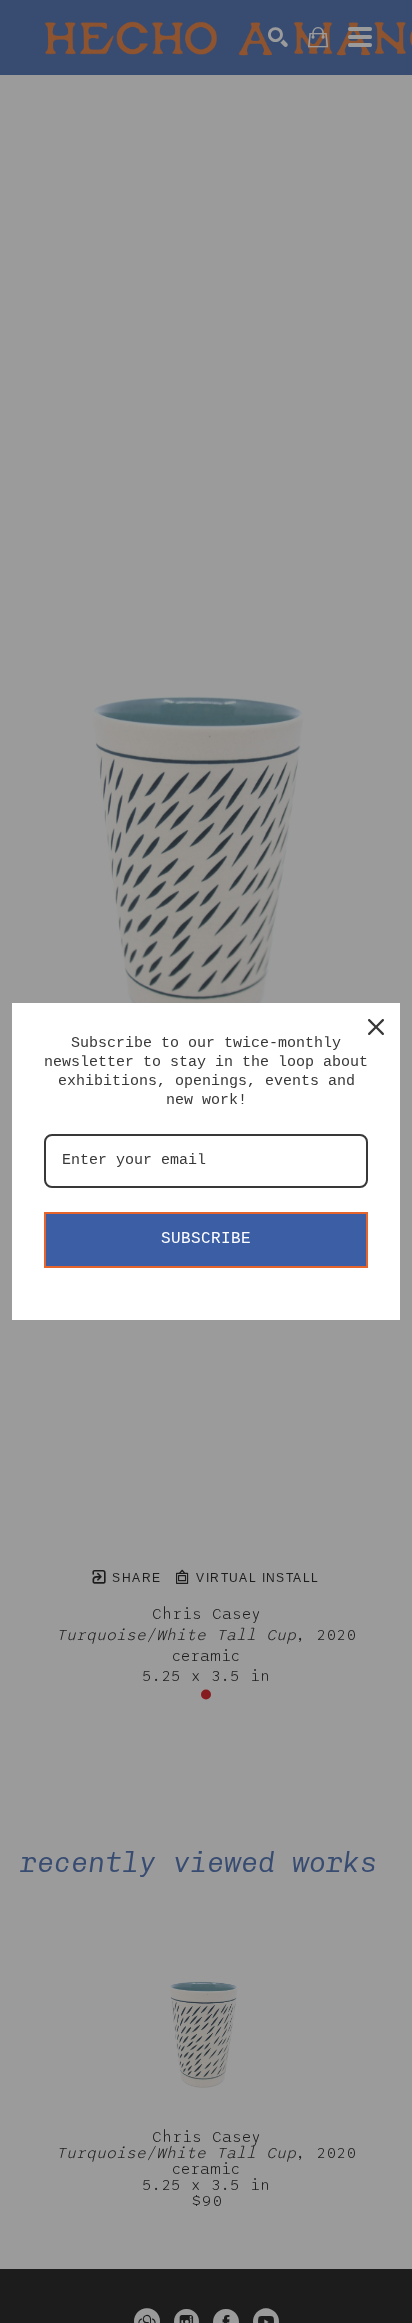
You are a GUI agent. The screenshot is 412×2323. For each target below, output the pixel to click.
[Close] (376, 1027)
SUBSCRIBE (206, 1239)
